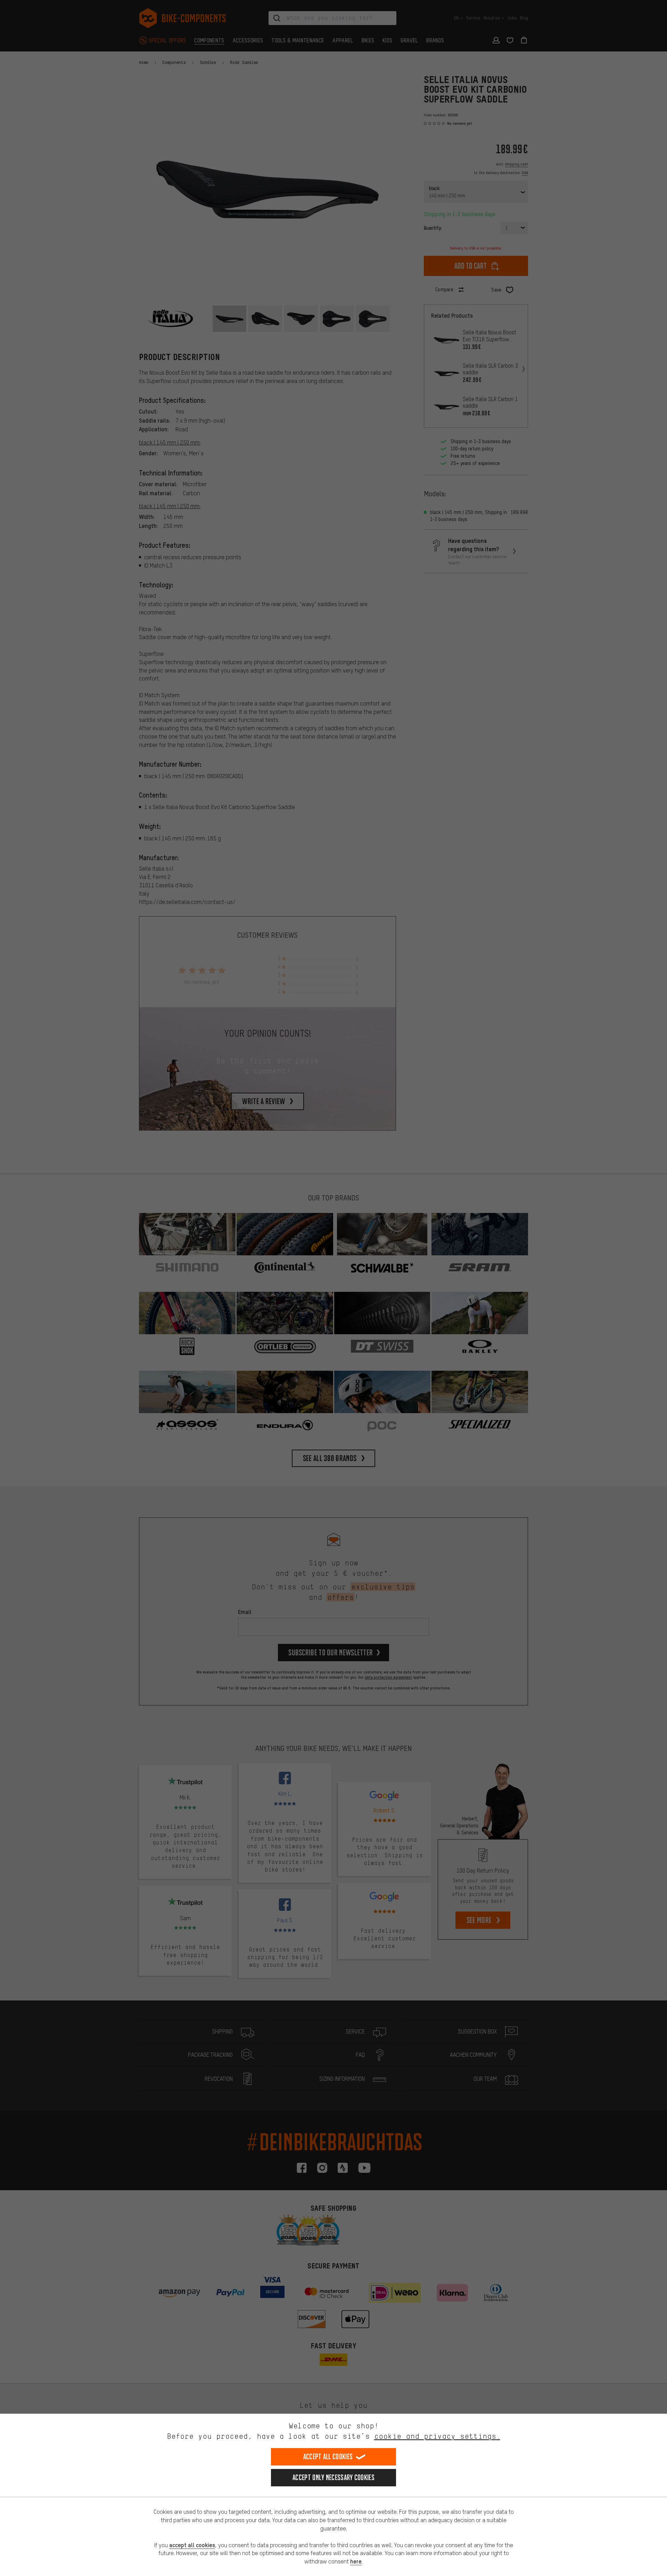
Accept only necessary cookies (333, 2477)
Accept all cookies (328, 2457)
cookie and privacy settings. (437, 2436)
